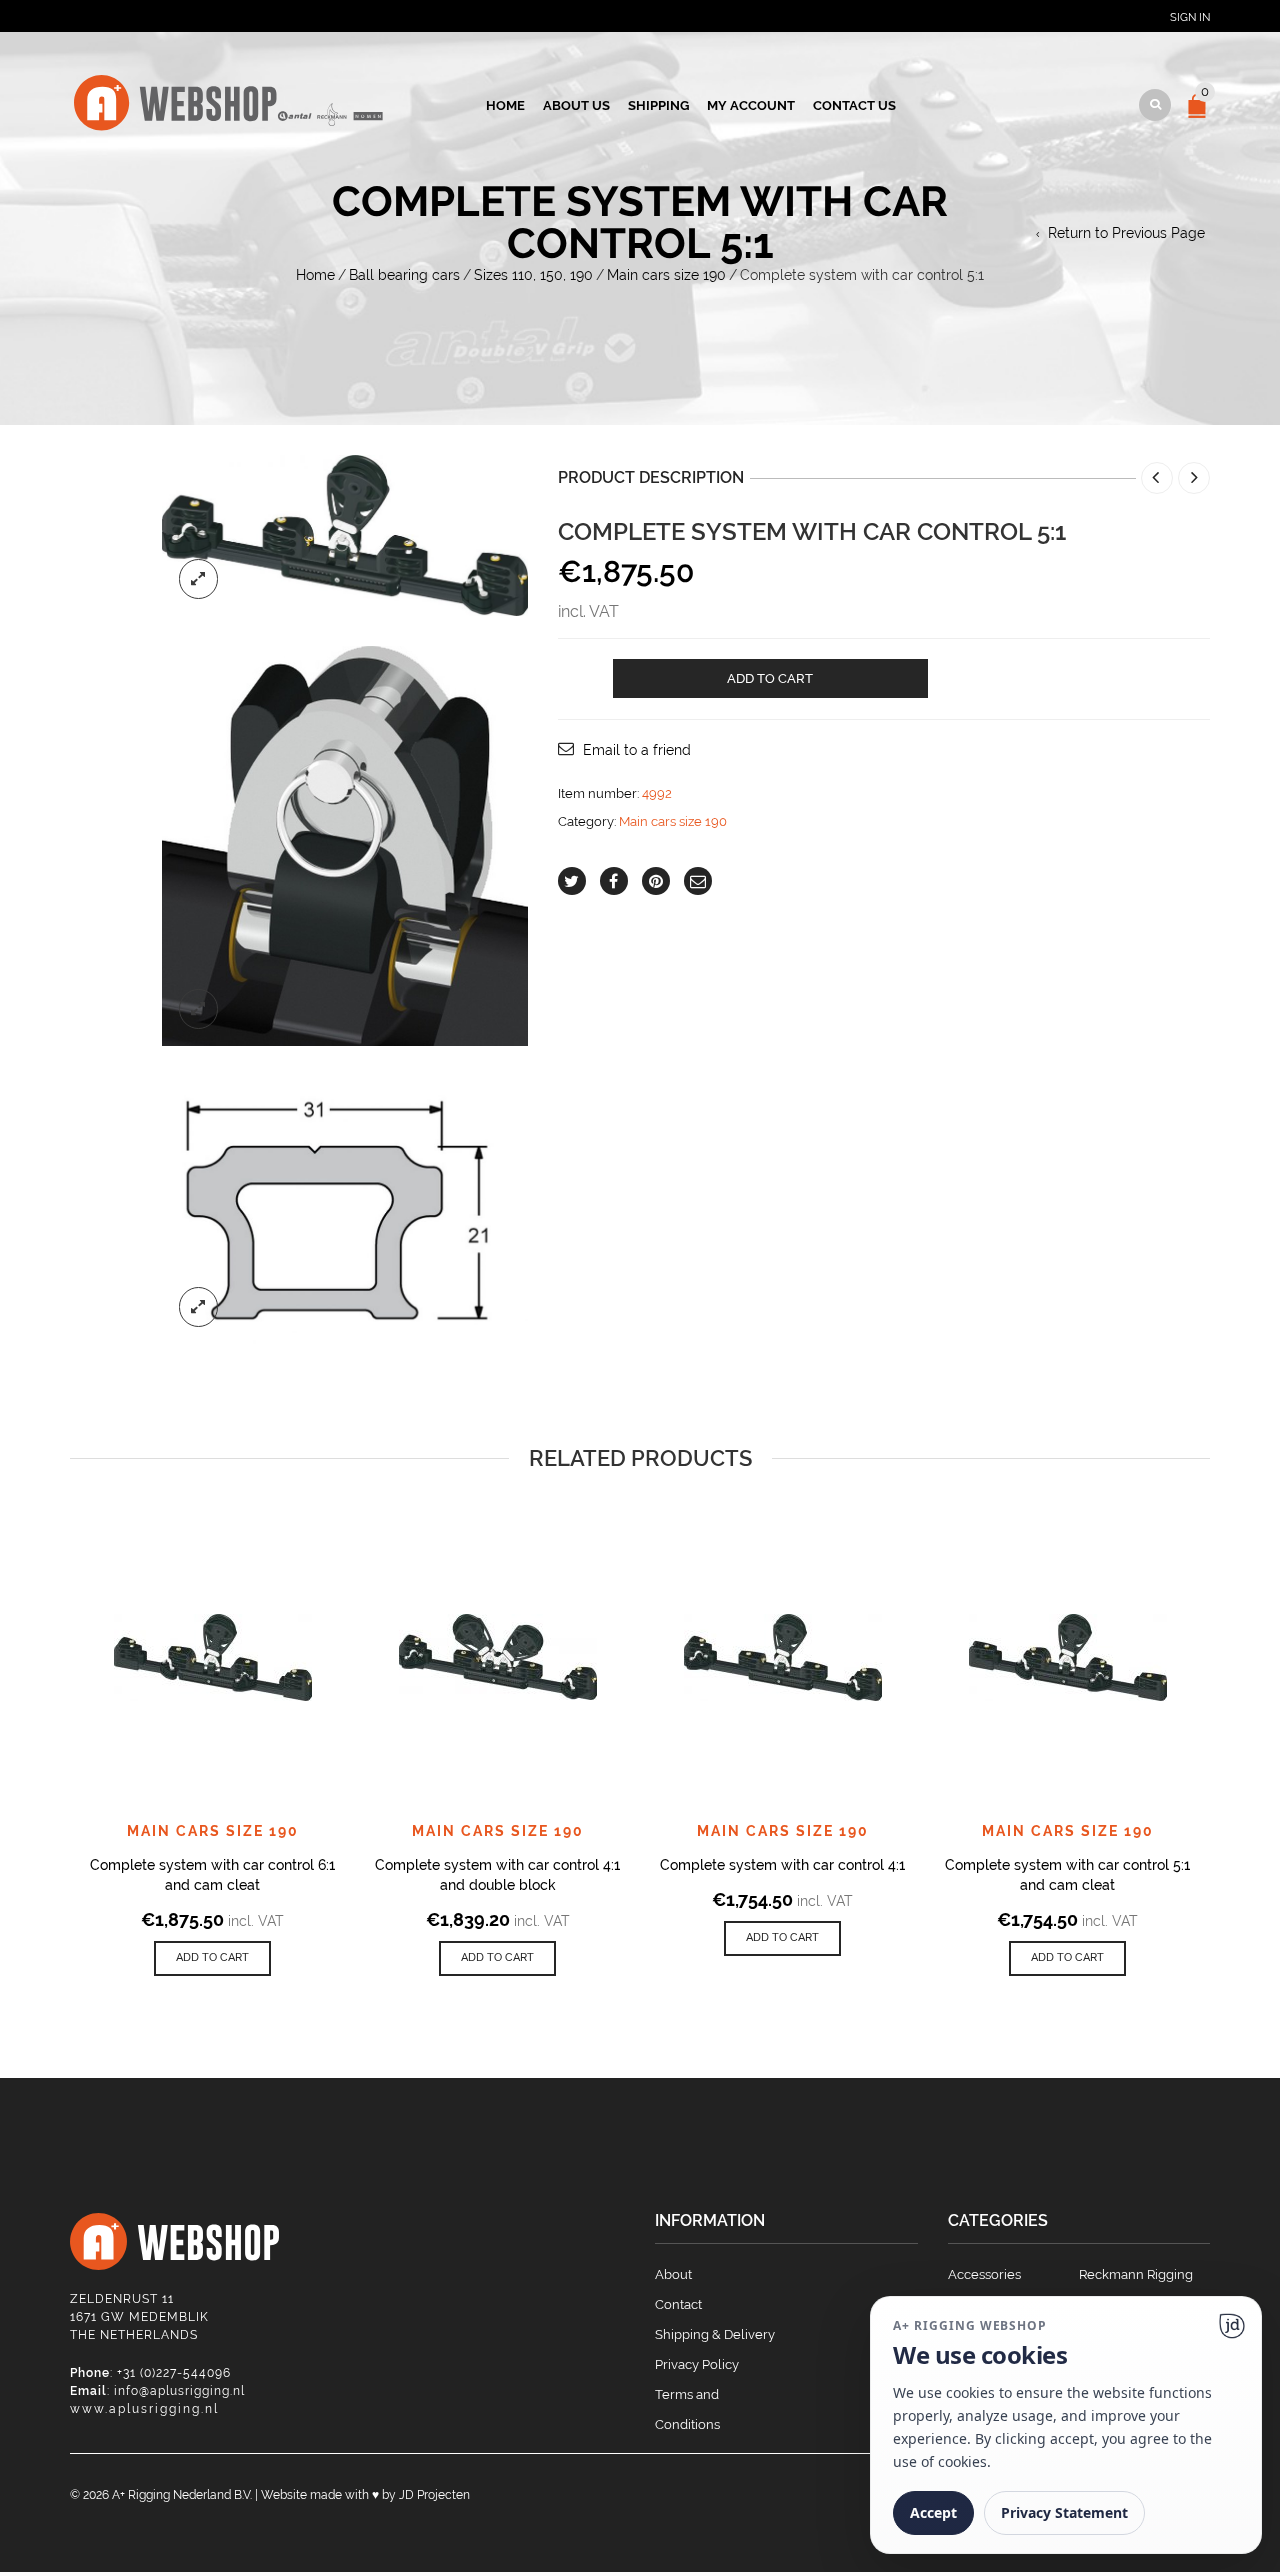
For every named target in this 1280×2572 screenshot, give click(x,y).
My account (751, 105)
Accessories (984, 2274)
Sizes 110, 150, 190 (533, 275)
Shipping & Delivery (715, 2334)
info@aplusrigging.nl (179, 2391)
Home (505, 105)
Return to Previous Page (1126, 233)
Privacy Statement (1064, 2512)
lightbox (199, 579)
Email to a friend (637, 750)
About (673, 2274)
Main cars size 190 (666, 275)
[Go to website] (1232, 2326)
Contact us (854, 105)
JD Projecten (434, 2495)
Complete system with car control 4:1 (782, 1865)
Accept (933, 2512)
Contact (678, 2304)
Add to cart (770, 678)
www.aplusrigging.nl (144, 2409)
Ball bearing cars (404, 275)
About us (576, 105)
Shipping (658, 105)
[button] (212, 1958)
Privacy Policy (697, 2364)
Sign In (1190, 17)
